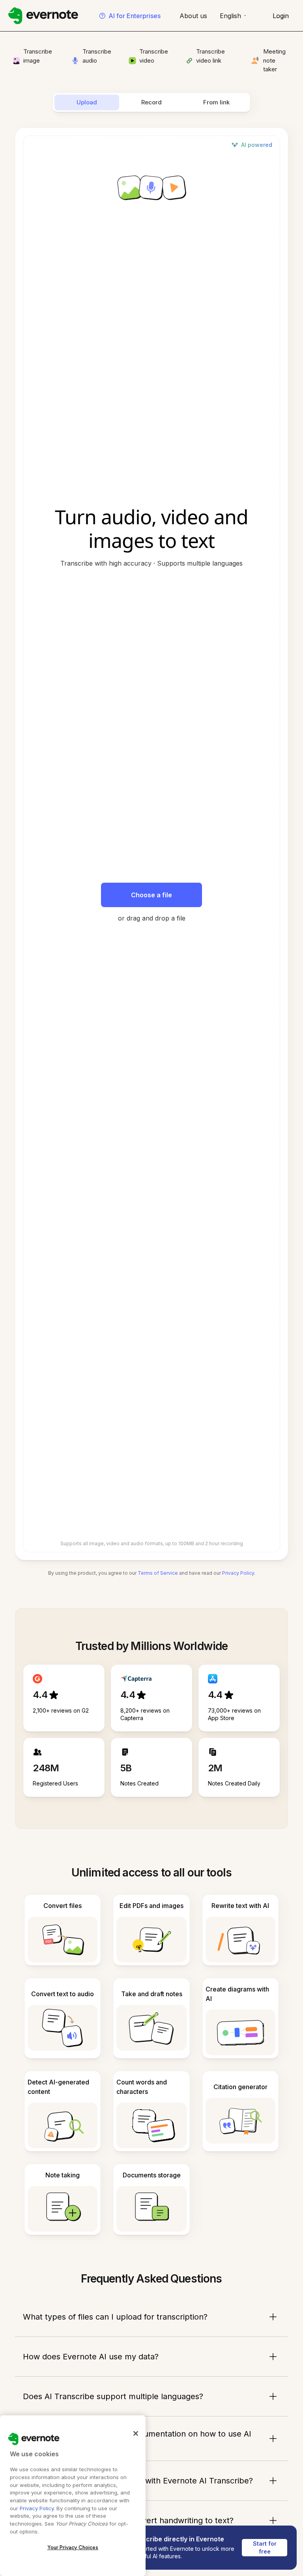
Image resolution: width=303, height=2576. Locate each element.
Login (281, 16)
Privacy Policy (238, 1573)
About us (193, 16)
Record (151, 102)
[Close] (136, 2433)
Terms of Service (158, 1573)
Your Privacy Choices (73, 2547)
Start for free (266, 2547)
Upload (87, 102)
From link (216, 102)
